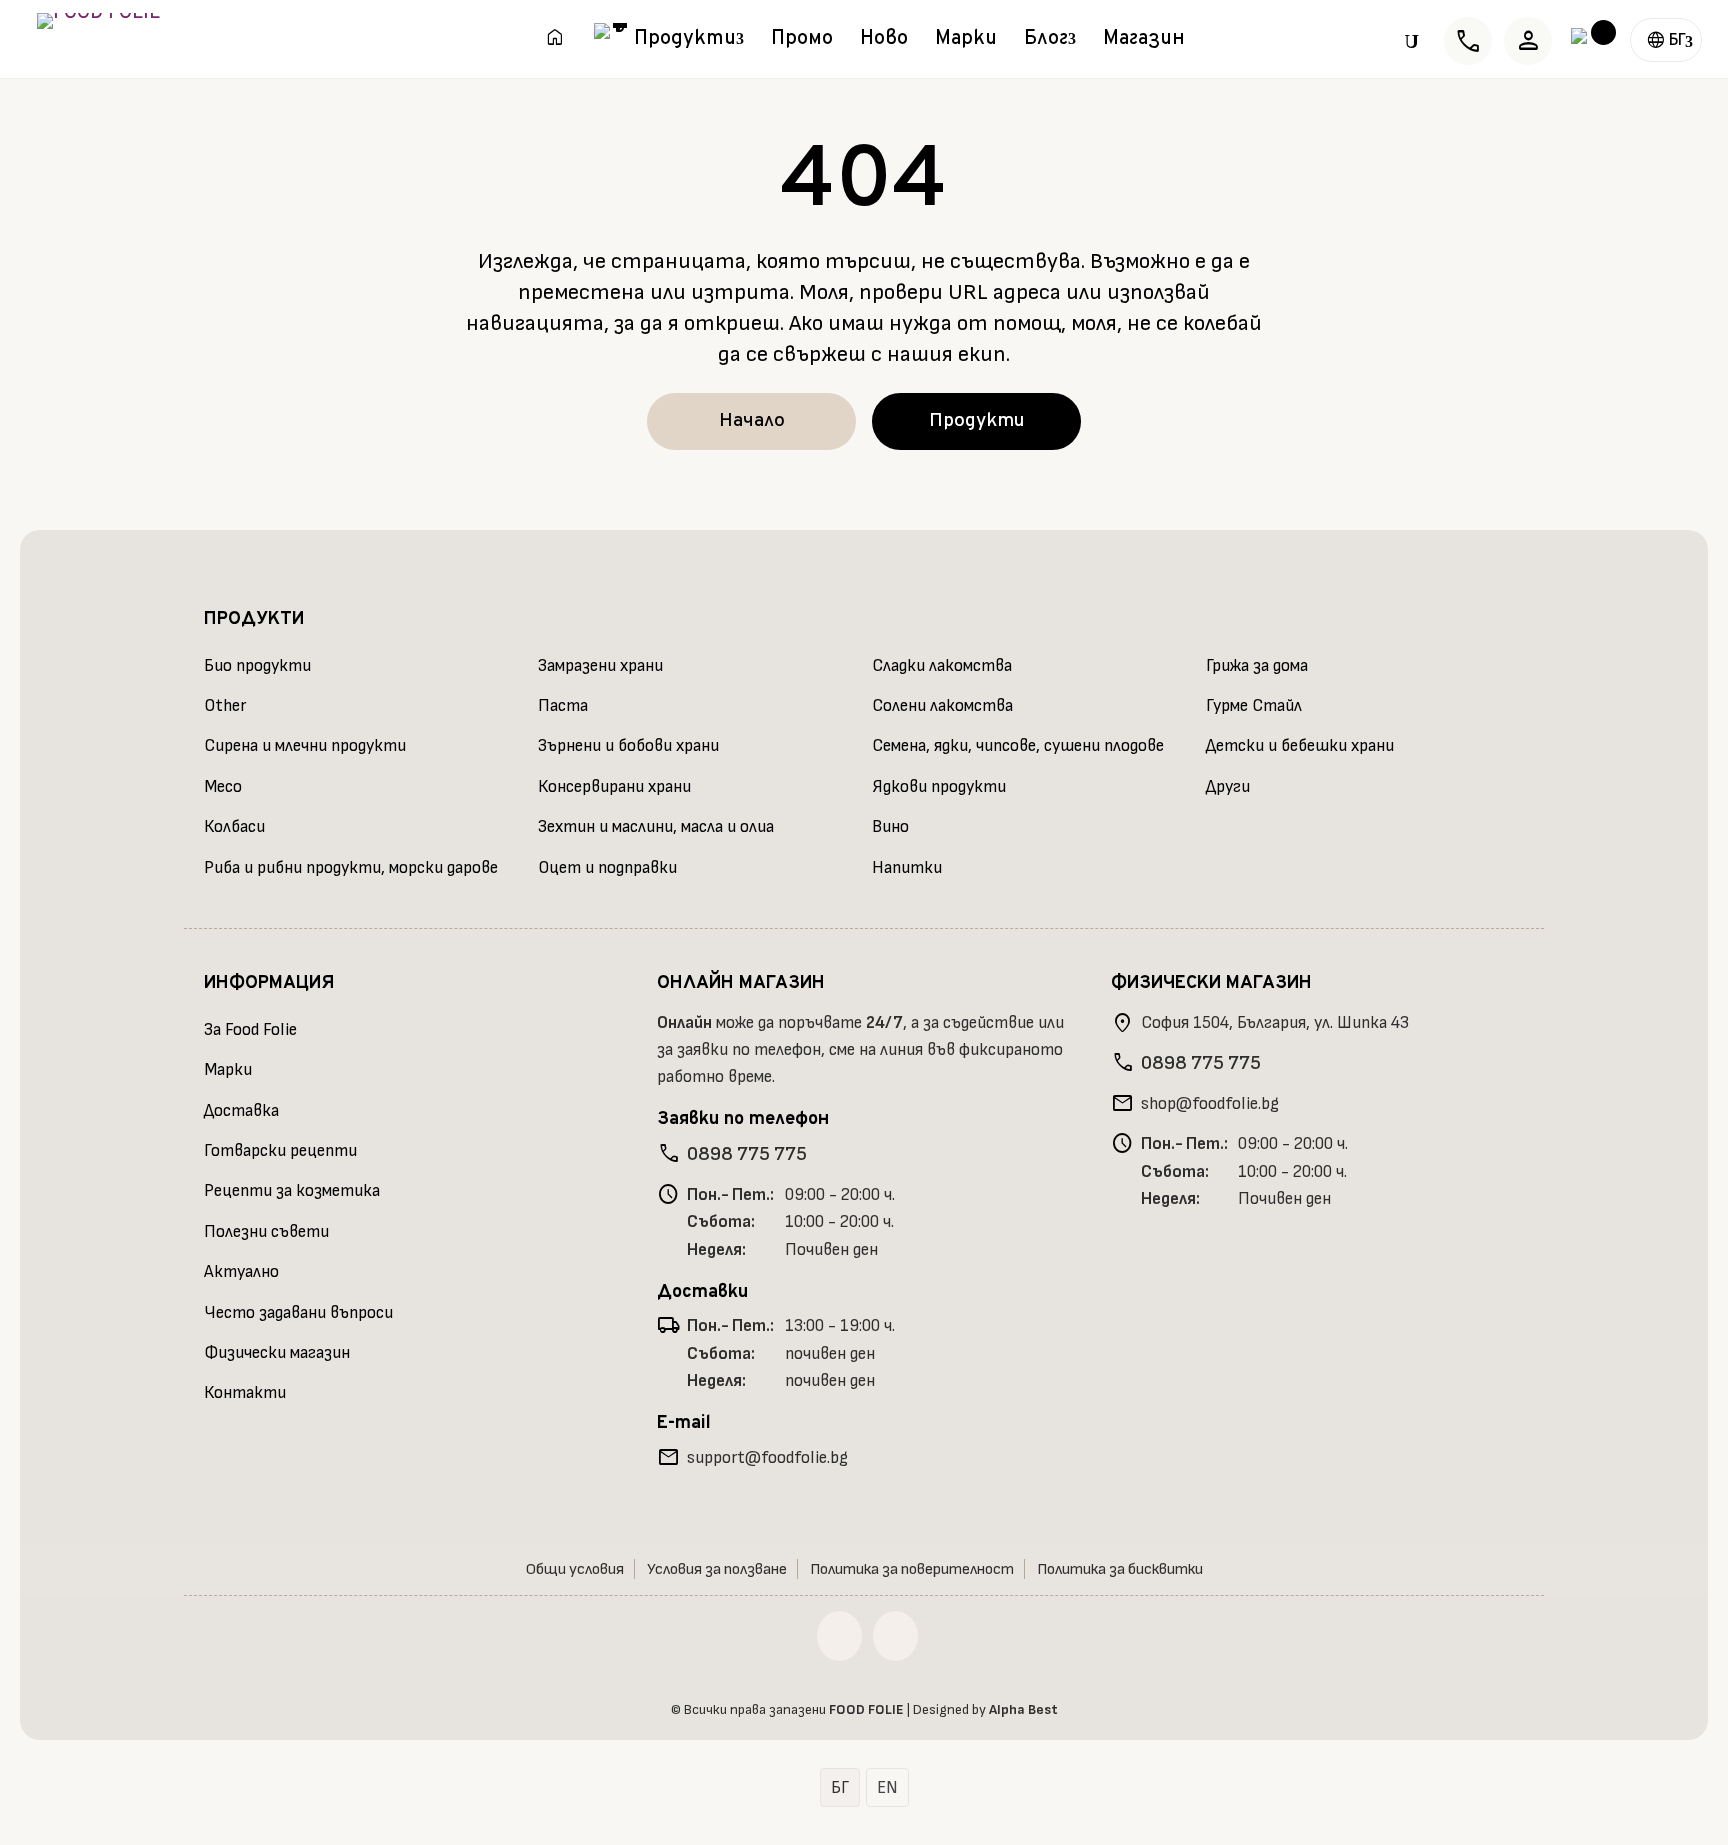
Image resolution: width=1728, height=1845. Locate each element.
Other (225, 706)
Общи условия (575, 1569)
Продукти (685, 42)
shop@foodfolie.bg (1210, 1104)
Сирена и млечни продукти (305, 746)
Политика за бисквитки (1120, 1569)
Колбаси (234, 827)
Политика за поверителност (912, 1569)
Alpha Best (1023, 1709)
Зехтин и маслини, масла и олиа (656, 827)
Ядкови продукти (939, 787)
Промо (802, 42)
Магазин (1144, 42)
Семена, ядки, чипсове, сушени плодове (1018, 746)
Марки (966, 42)
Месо (223, 787)
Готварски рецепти (280, 1151)
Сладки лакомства (942, 666)
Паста (563, 706)
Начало (752, 421)
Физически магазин (277, 1353)
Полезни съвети (266, 1232)
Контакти (245, 1393)
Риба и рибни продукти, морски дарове (351, 868)
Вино (890, 827)
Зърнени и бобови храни (628, 746)
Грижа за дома (1257, 666)
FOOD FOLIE (866, 1709)
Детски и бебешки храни (1300, 746)
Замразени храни (600, 666)
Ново (884, 42)
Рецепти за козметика (292, 1191)
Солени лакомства (942, 706)
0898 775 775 (747, 1154)
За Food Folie (250, 1030)
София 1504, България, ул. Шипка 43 (1275, 1023)
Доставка (241, 1111)
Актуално (241, 1272)
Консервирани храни (614, 787)
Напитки (907, 868)
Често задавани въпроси (298, 1313)
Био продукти (257, 666)
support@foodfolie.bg (767, 1458)
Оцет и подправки (607, 868)
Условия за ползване (717, 1569)
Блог (1046, 42)
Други (1228, 787)
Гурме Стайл (1254, 706)
